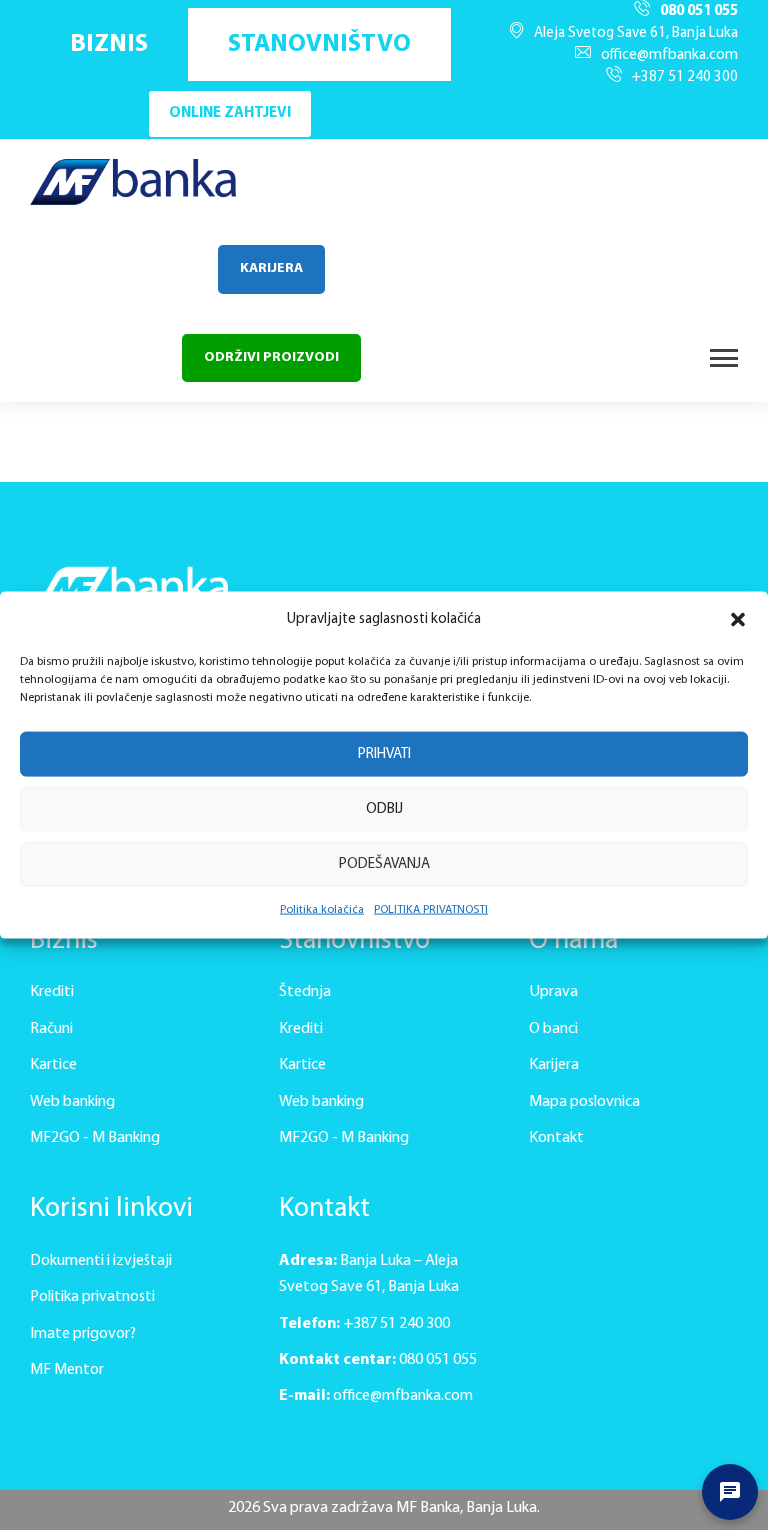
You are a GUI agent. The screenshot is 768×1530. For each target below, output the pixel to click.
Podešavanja (384, 864)
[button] (738, 620)
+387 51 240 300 (685, 77)
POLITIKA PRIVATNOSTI (431, 910)
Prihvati (384, 754)
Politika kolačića (322, 910)
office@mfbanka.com (669, 55)
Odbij (384, 809)
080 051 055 (699, 11)
